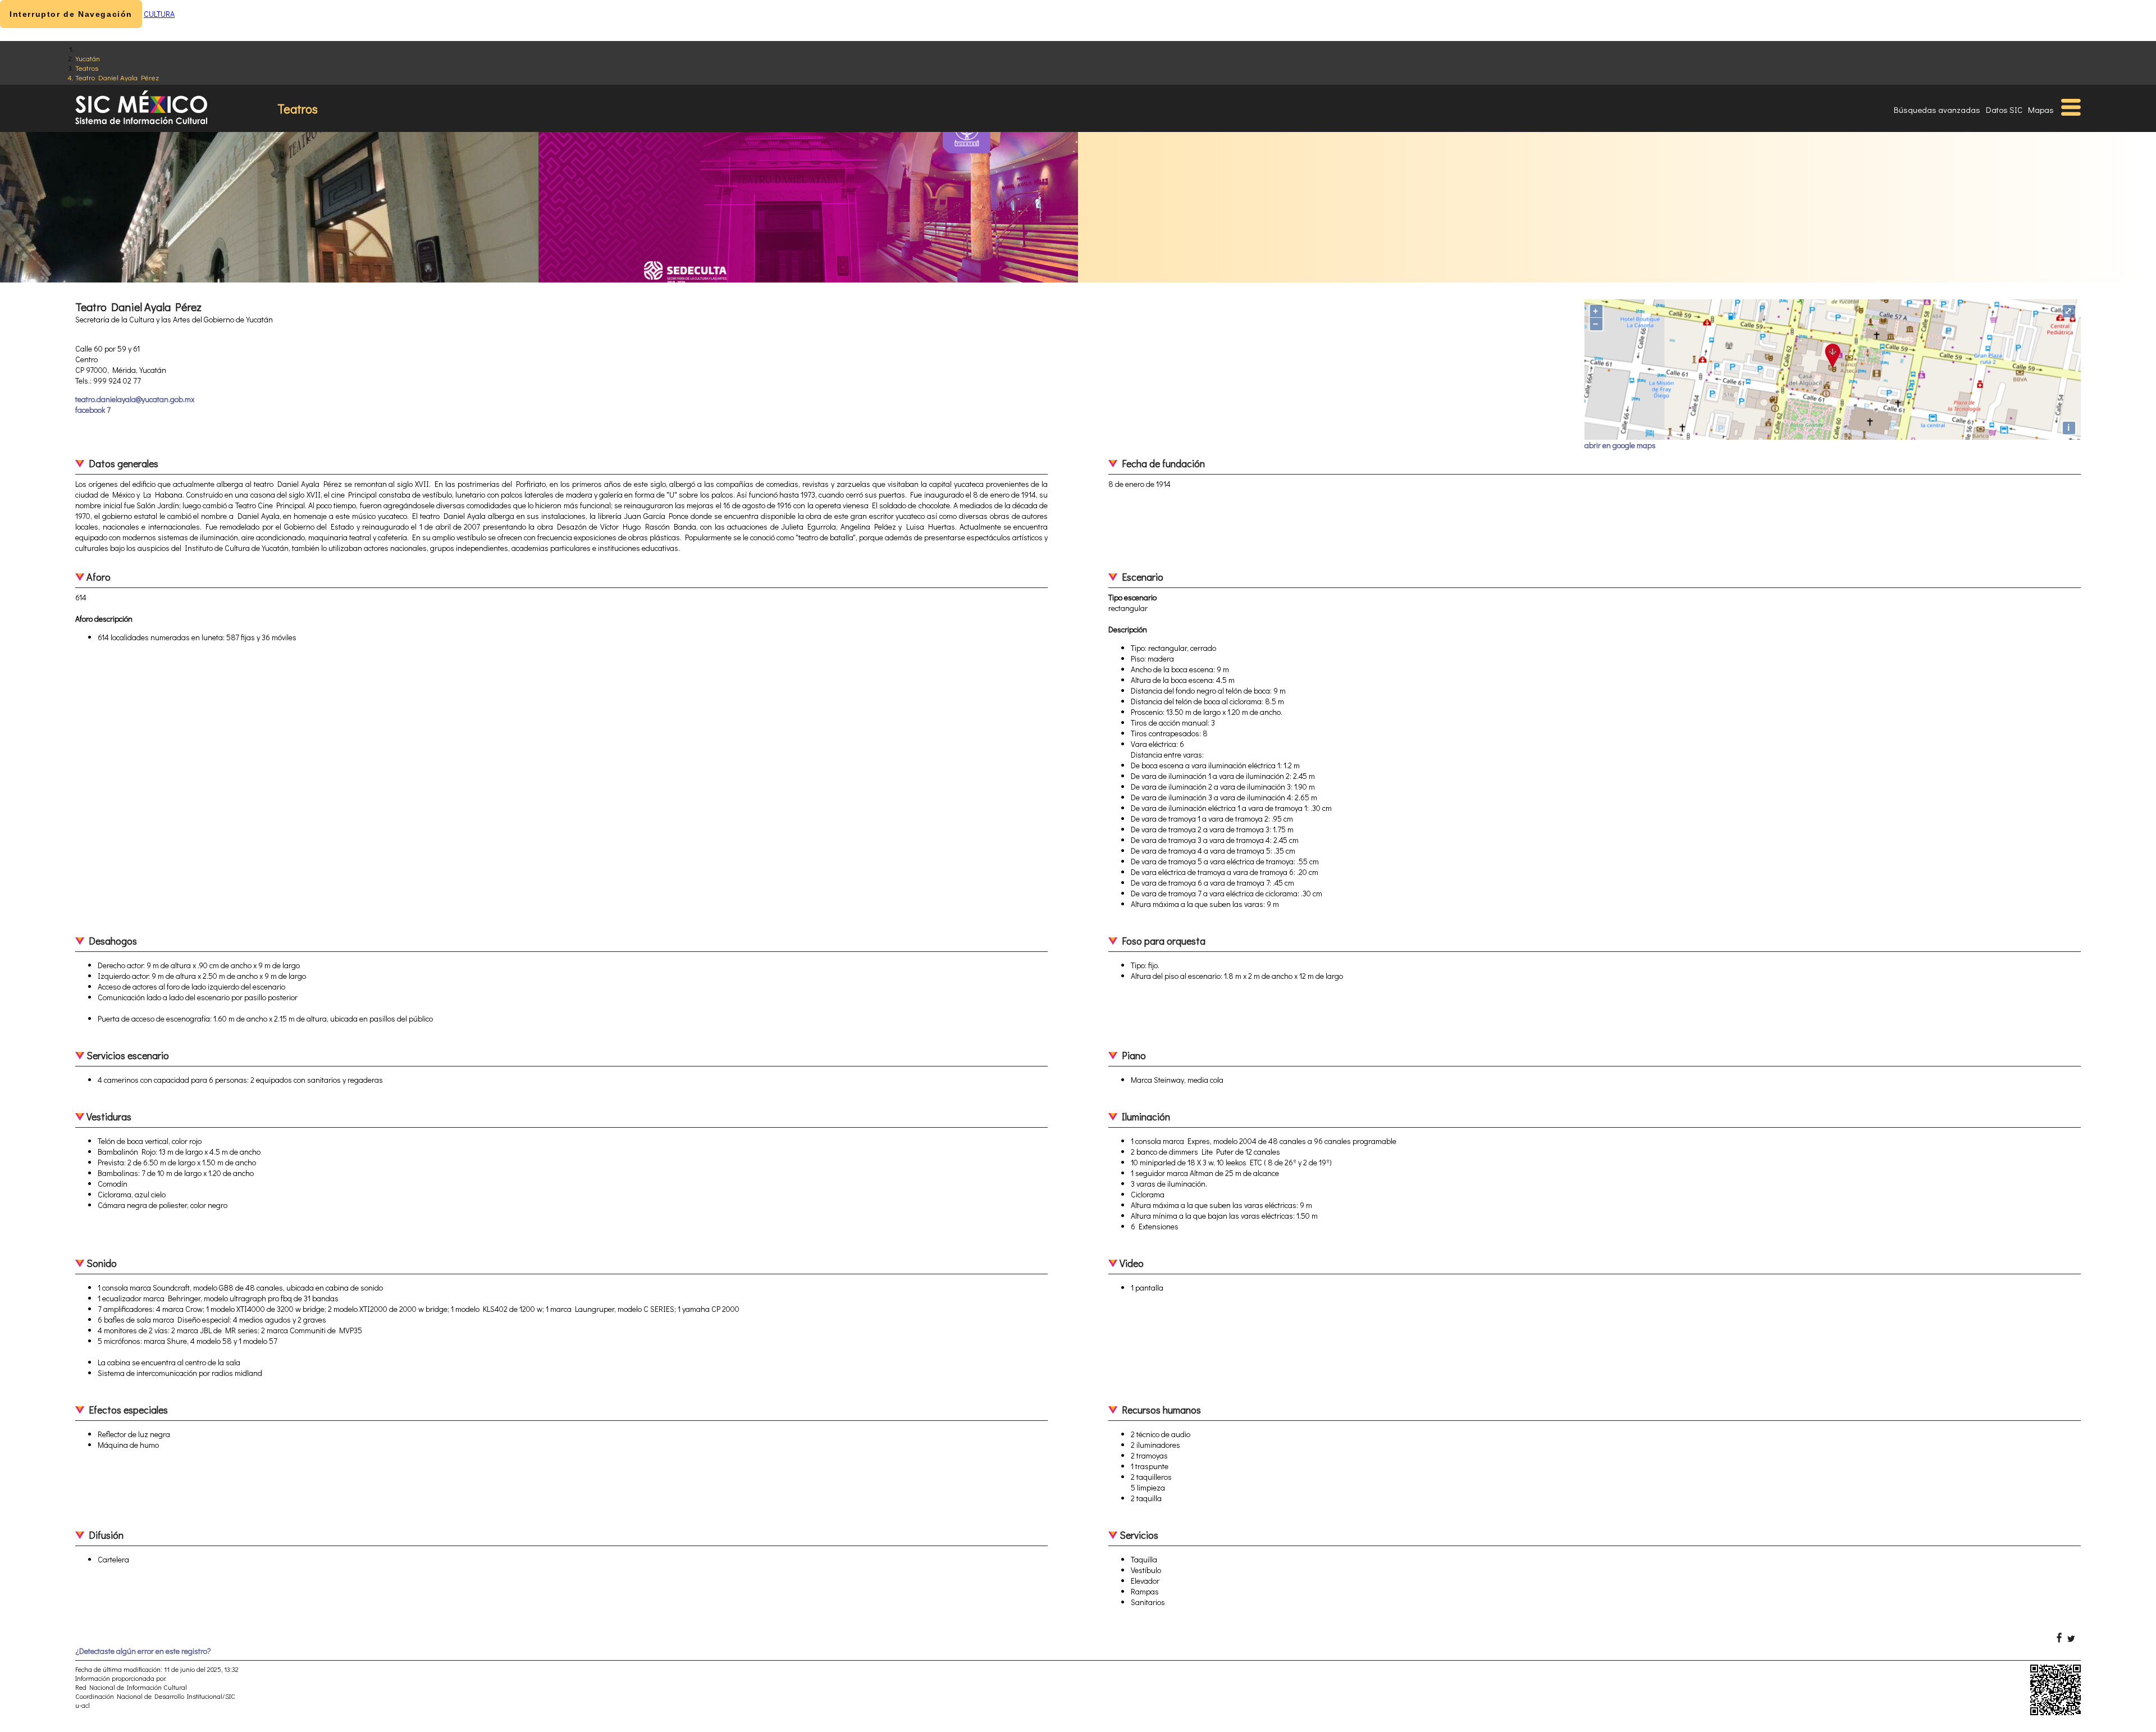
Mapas (2041, 110)
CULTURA (159, 14)
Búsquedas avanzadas (1937, 110)
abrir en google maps (1620, 445)
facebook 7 (93, 410)
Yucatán (88, 58)
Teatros (87, 68)
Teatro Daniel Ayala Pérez (117, 77)
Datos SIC (2004, 110)
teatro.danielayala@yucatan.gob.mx (135, 399)
